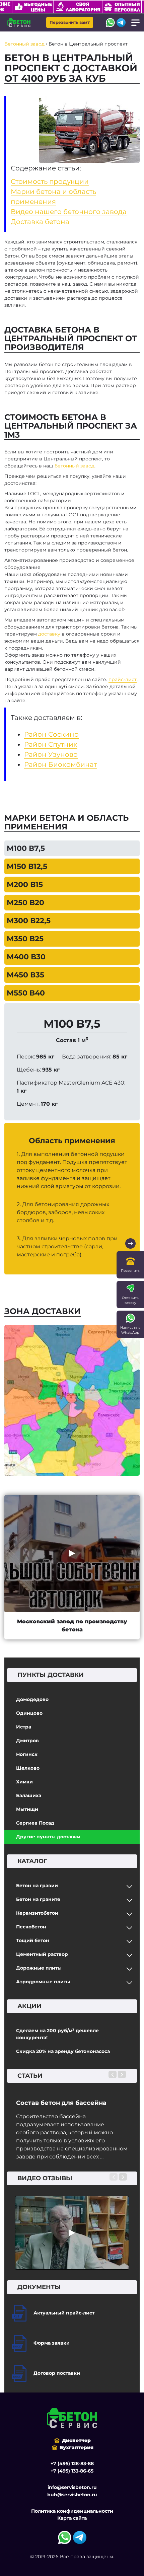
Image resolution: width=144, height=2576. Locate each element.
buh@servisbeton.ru (72, 2495)
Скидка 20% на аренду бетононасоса (63, 2051)
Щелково (28, 1768)
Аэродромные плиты (43, 1982)
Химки (24, 1782)
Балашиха (29, 1795)
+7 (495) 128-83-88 (72, 2463)
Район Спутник (51, 744)
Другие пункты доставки (48, 1837)
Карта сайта (72, 2518)
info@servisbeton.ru (72, 2487)
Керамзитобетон (37, 1913)
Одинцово (29, 1713)
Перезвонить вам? (70, 22)
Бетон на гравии (37, 1886)
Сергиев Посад (35, 1823)
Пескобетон (31, 1927)
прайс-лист (123, 679)
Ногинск (27, 1754)
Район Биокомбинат (60, 764)
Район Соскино (51, 734)
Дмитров (27, 1741)
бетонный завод (75, 466)
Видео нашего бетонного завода (69, 212)
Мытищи (27, 1809)
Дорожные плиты (39, 1968)
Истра (24, 1727)
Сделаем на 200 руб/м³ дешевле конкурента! (57, 2034)
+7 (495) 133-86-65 (72, 2471)
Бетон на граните (38, 1899)
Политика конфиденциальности (72, 2511)
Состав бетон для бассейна (61, 2103)
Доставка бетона (40, 222)
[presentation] (113, 2074)
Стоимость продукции (50, 181)
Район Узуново (51, 754)
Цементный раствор (42, 1954)
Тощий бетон (33, 1940)
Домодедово (32, 1699)
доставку (49, 634)
